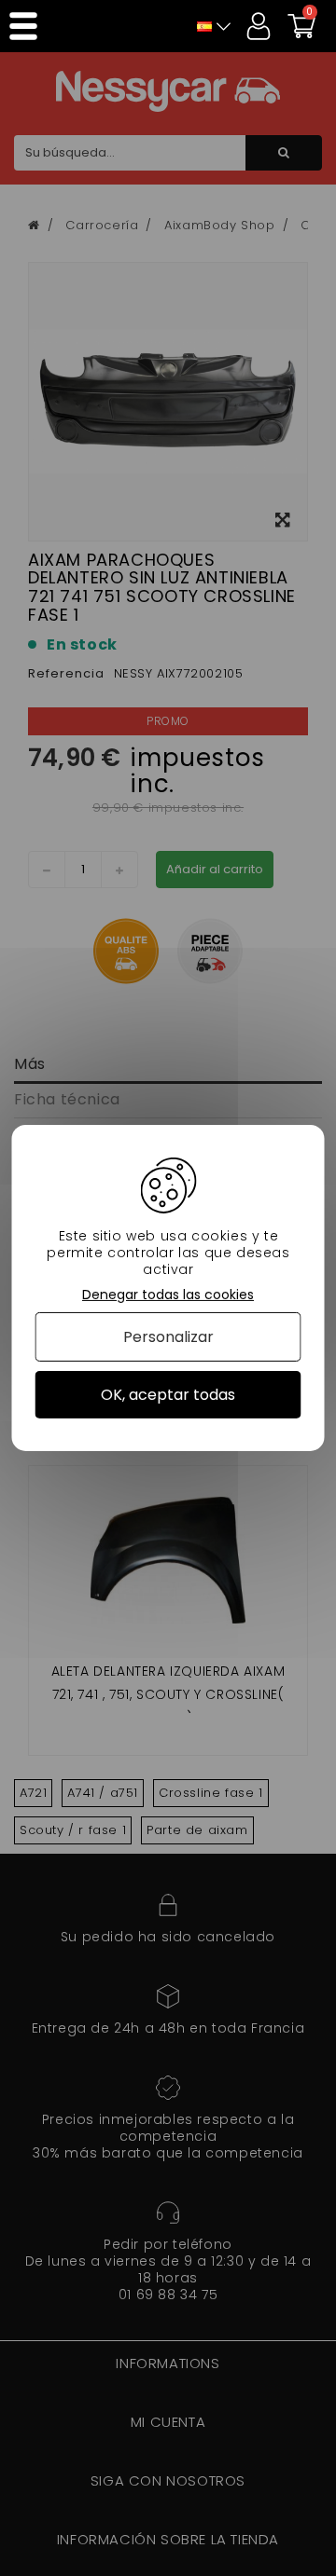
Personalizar (168, 1337)
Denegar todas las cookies (168, 1295)
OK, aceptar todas (168, 1395)
